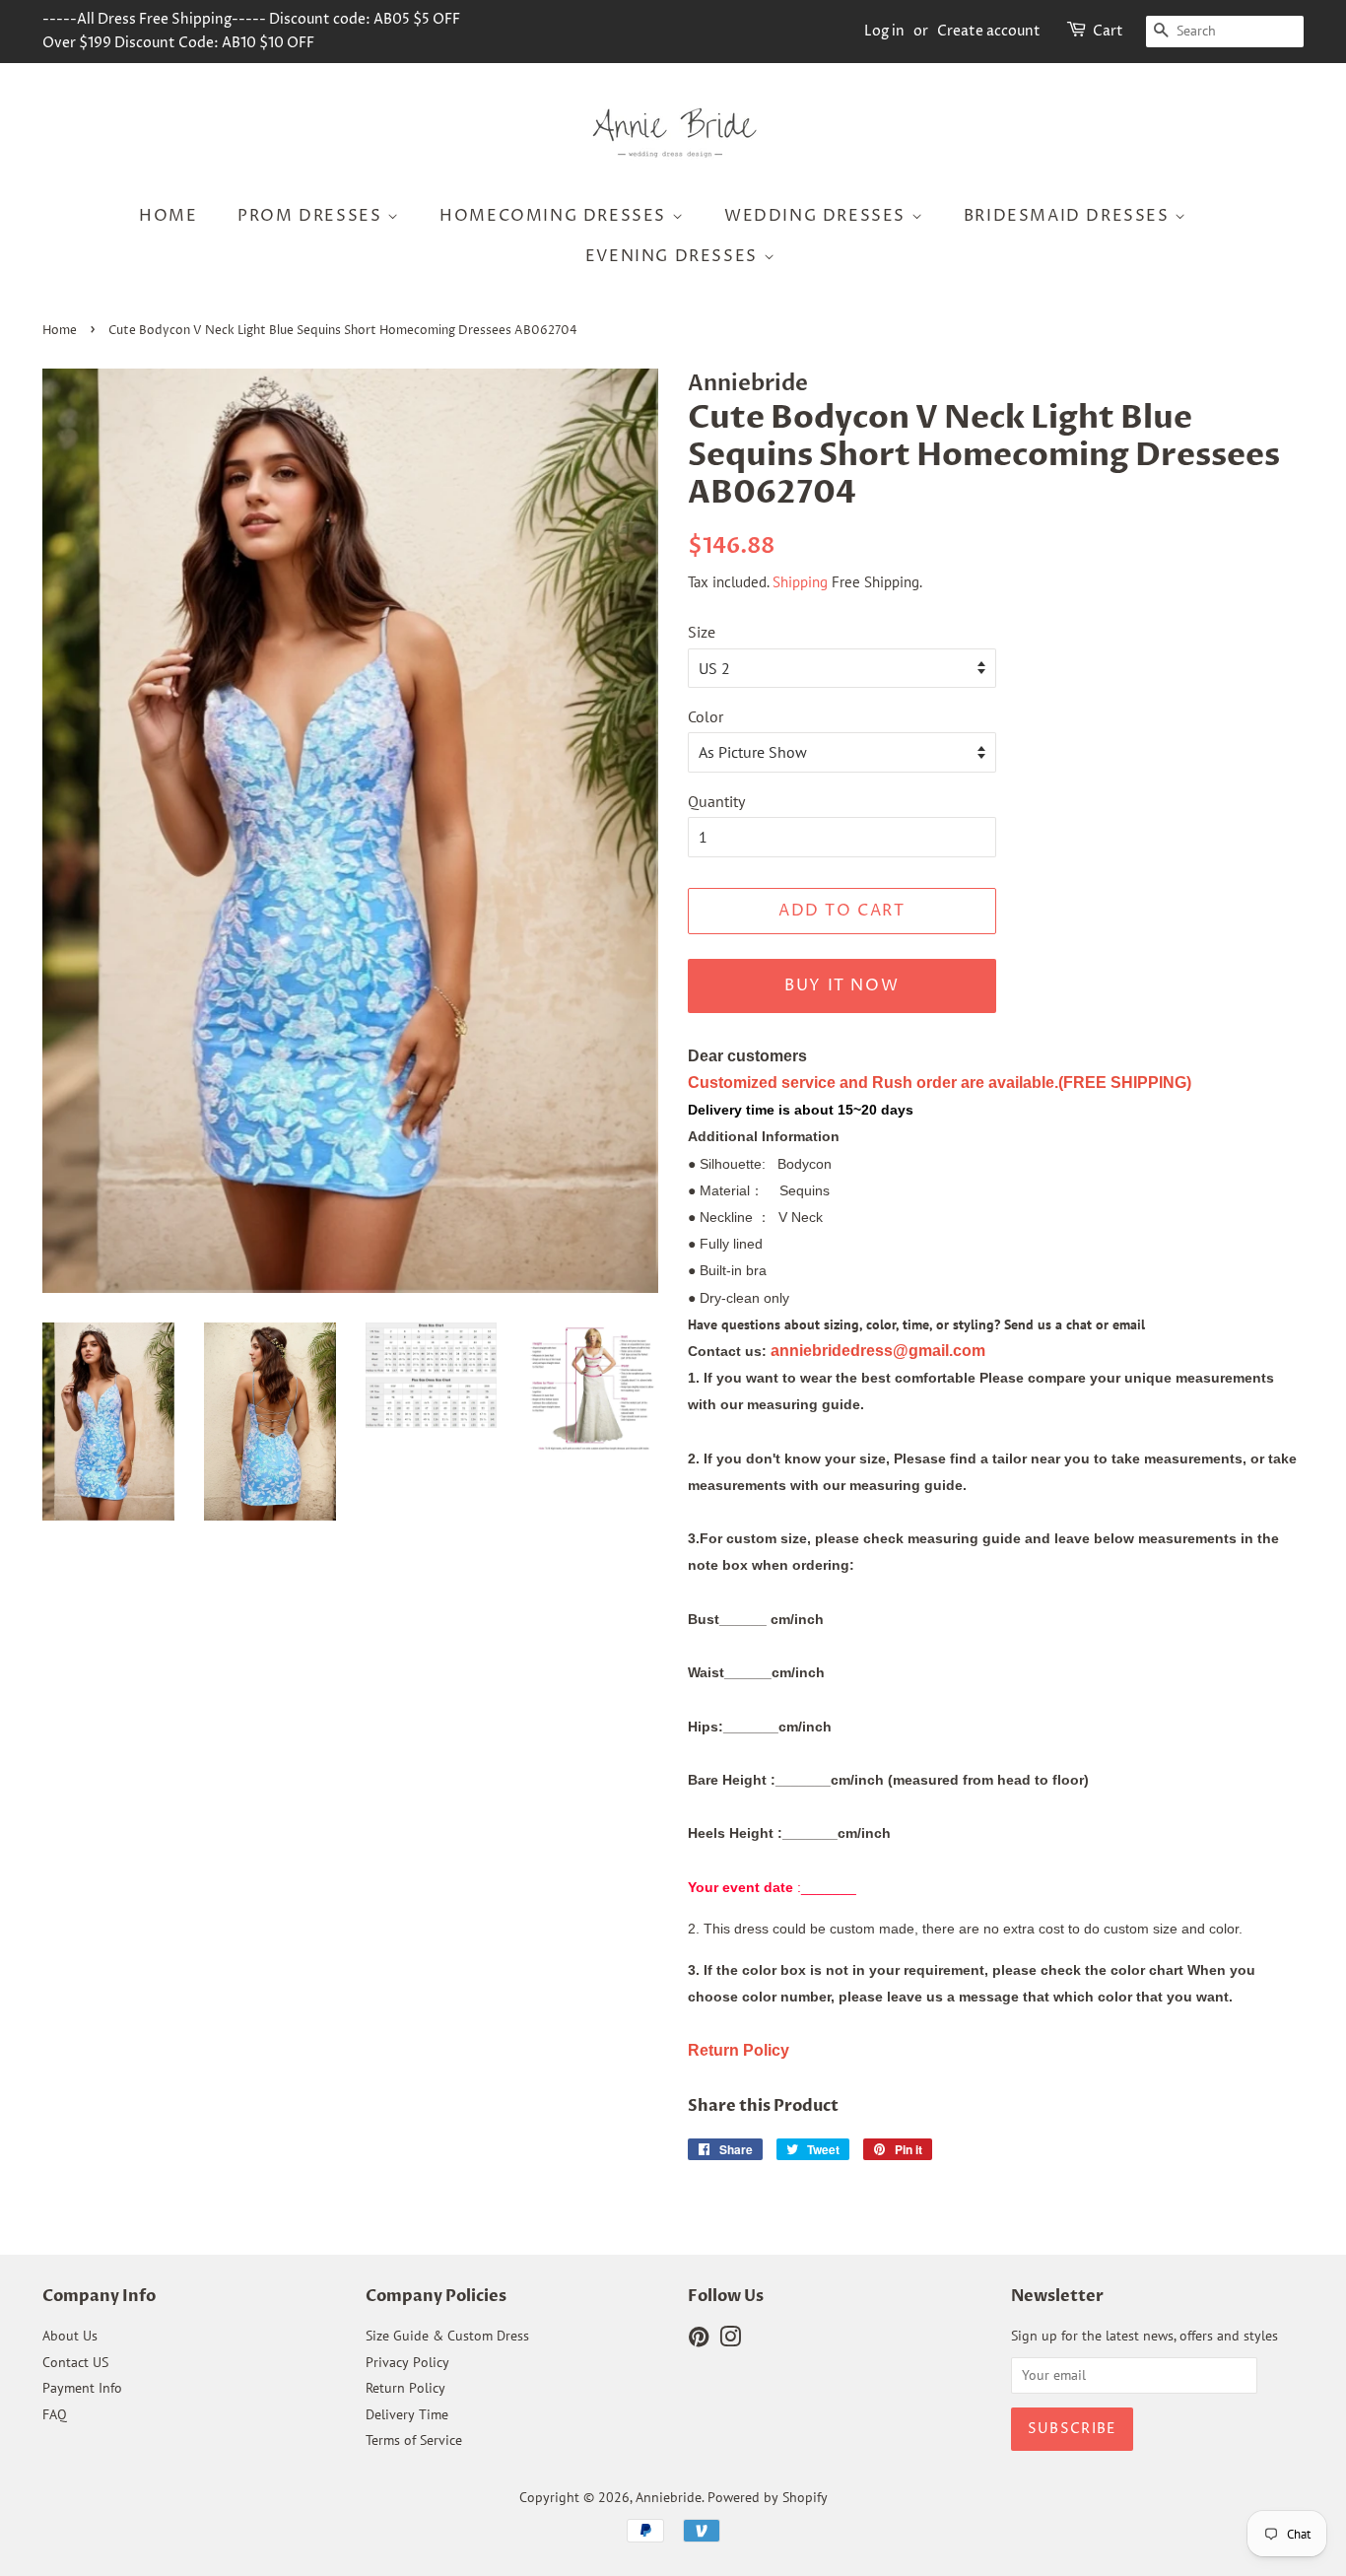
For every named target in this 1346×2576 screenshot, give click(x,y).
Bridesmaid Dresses (1069, 216)
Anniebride (669, 2497)
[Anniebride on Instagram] (730, 2340)
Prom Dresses (312, 216)
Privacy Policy (407, 2362)
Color (706, 716)
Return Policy (405, 2388)
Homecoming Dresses (555, 216)
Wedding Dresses (818, 216)
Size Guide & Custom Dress (447, 2336)
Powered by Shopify (768, 2497)
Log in (884, 31)
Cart (1108, 31)
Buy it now (841, 985)
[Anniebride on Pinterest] (699, 2340)
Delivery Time (407, 2414)
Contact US (75, 2362)
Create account (989, 31)
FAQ (55, 2414)
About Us (70, 2336)
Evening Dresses (674, 256)
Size (702, 632)
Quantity (716, 801)
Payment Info (82, 2388)
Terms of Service (414, 2440)
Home (168, 216)
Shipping (800, 582)
